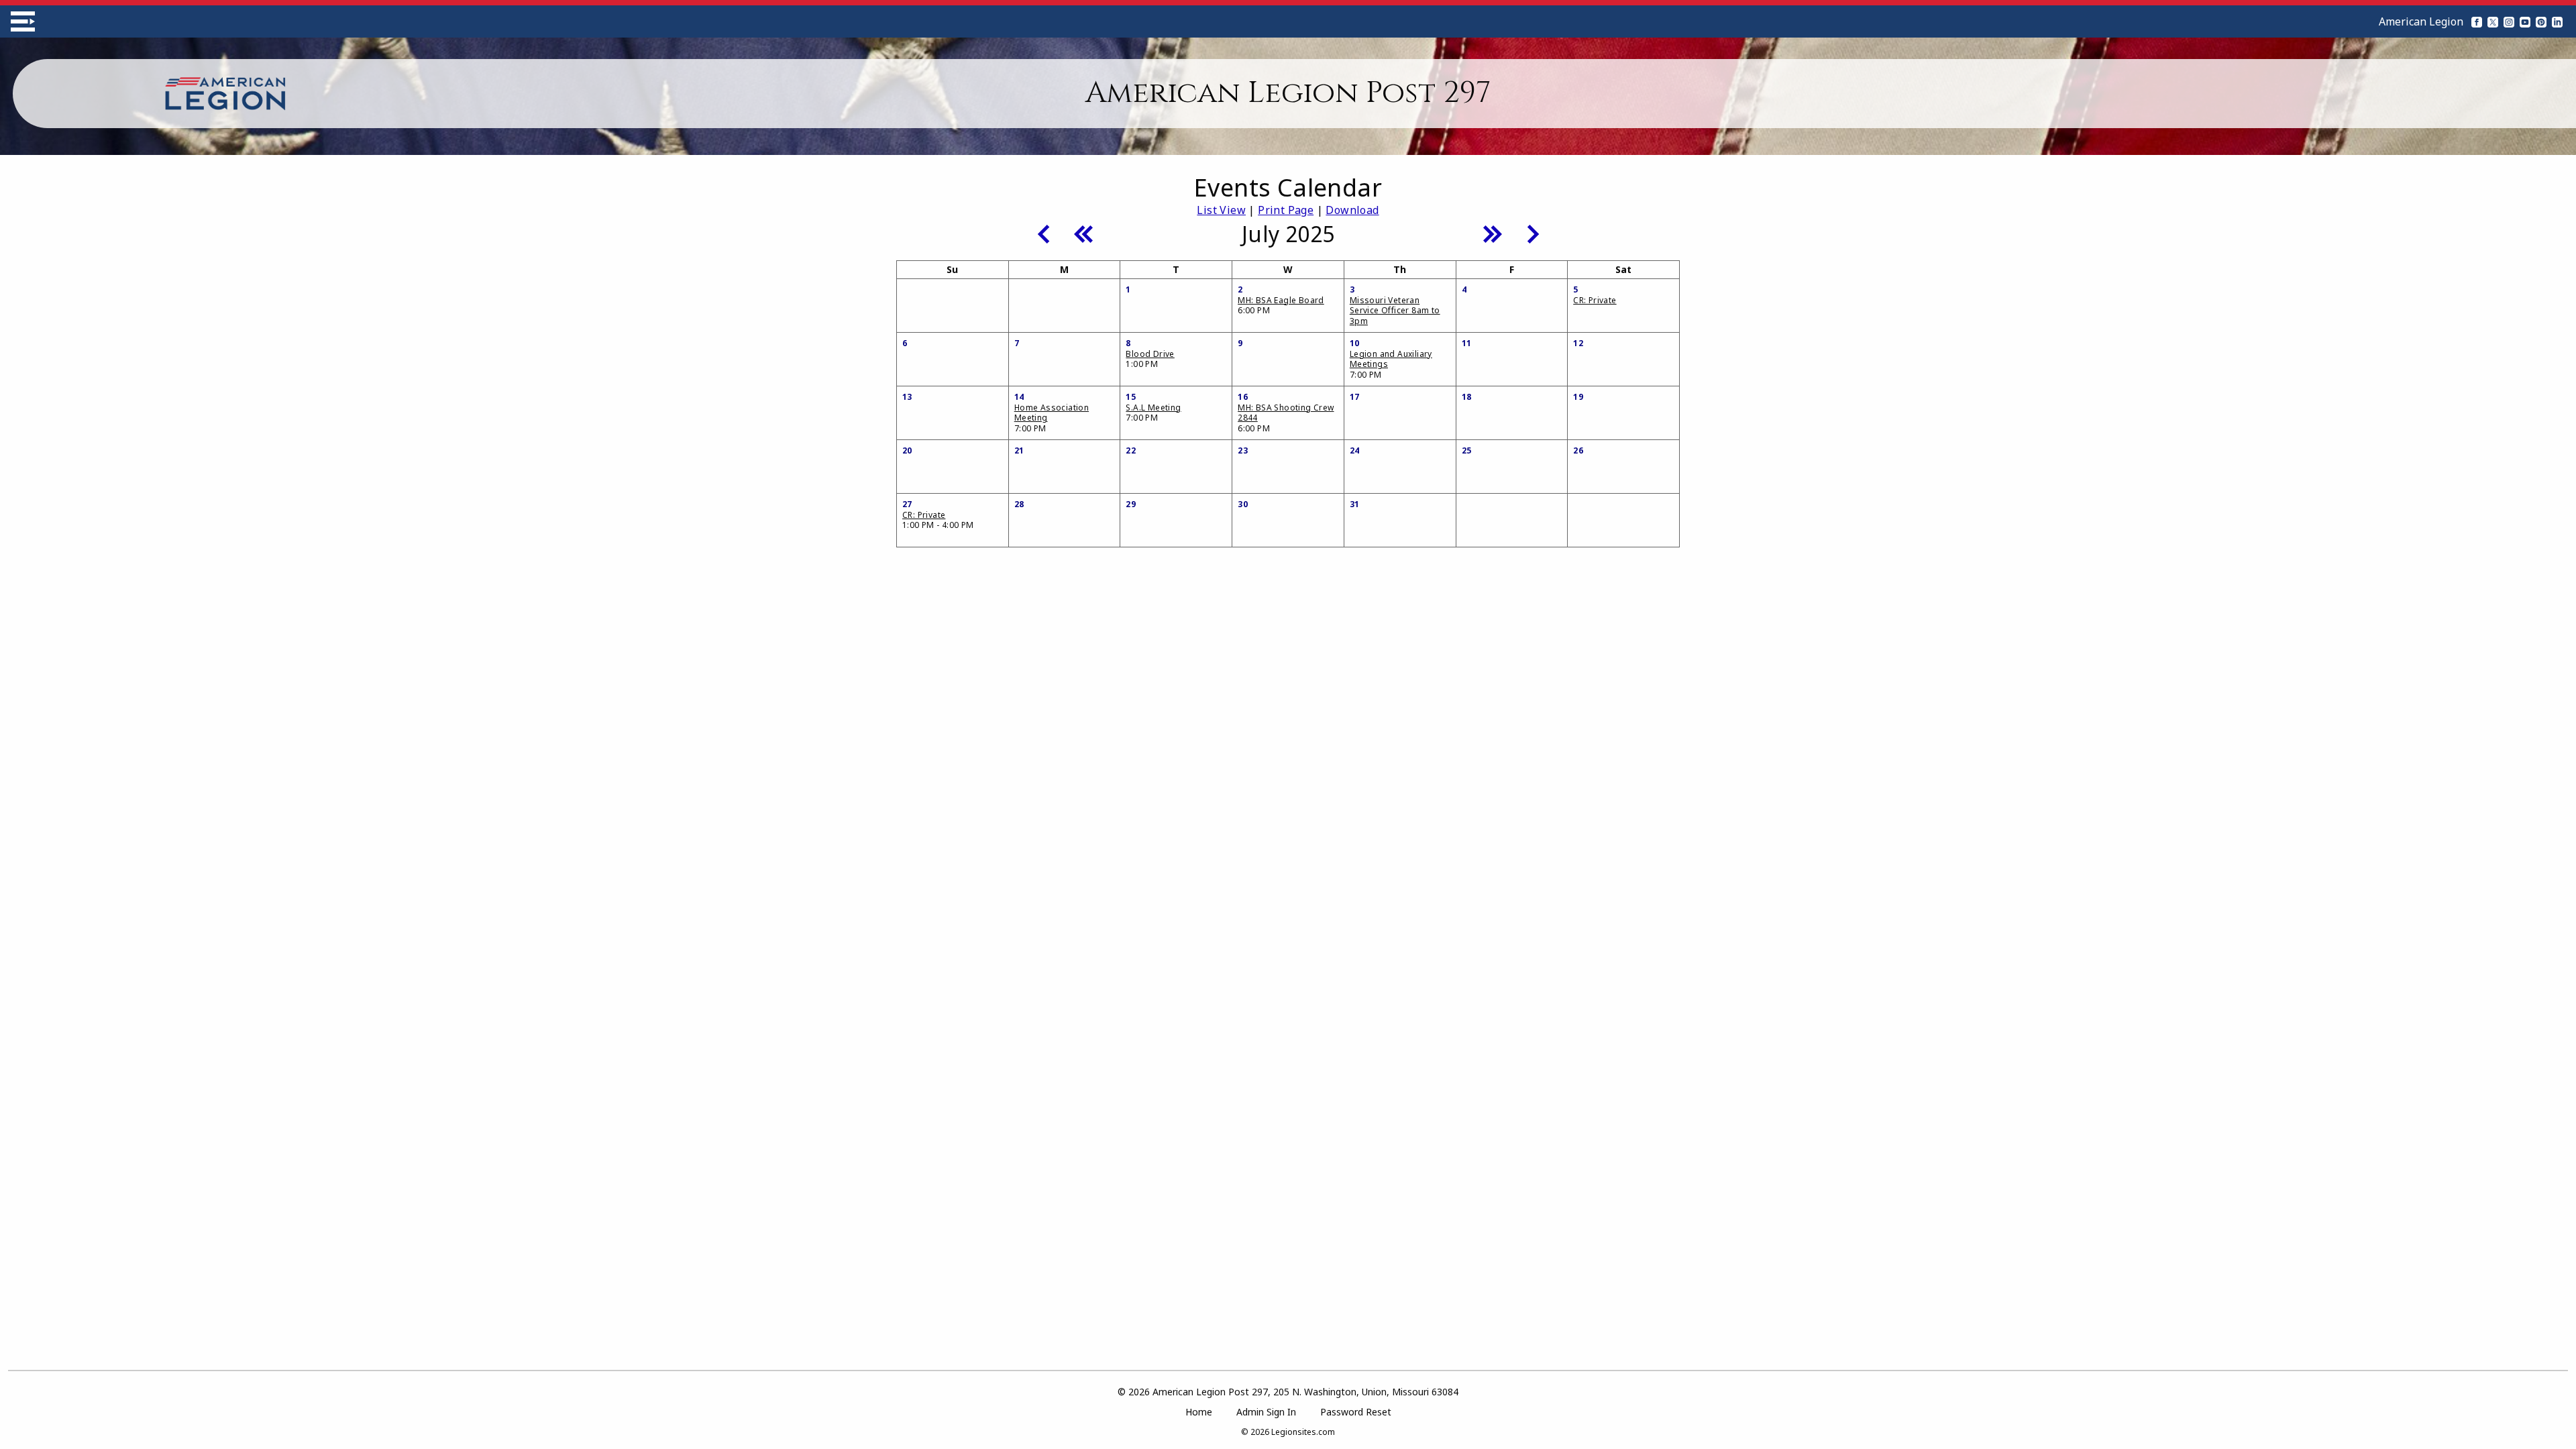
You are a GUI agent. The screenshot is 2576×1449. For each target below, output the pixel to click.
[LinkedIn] (2557, 21)
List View (1221, 210)
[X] (2493, 21)
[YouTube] (2525, 21)
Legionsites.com (1303, 1432)
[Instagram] (2509, 21)
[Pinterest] (2541, 21)
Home (1199, 1412)
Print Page (1286, 210)
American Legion (2421, 21)
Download (1352, 210)
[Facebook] (2477, 21)
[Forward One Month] (1533, 233)
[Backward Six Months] (1083, 233)
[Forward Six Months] (1493, 233)
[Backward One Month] (1043, 233)
